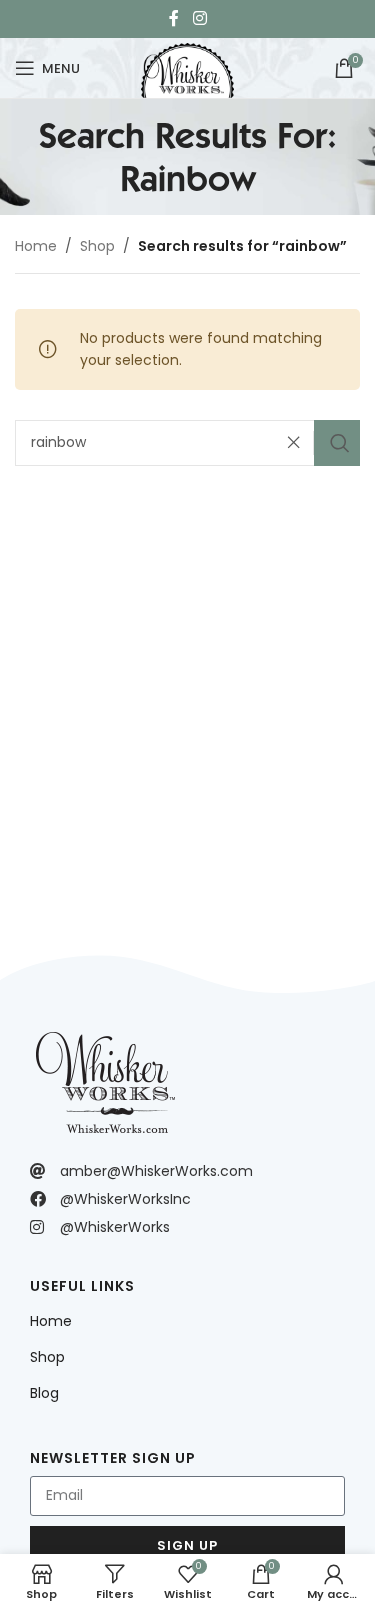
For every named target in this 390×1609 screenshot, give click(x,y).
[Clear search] (299, 443)
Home (36, 246)
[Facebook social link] (174, 18)
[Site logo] (187, 66)
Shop (97, 246)
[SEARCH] (337, 443)
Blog (44, 1393)
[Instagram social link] (199, 18)
